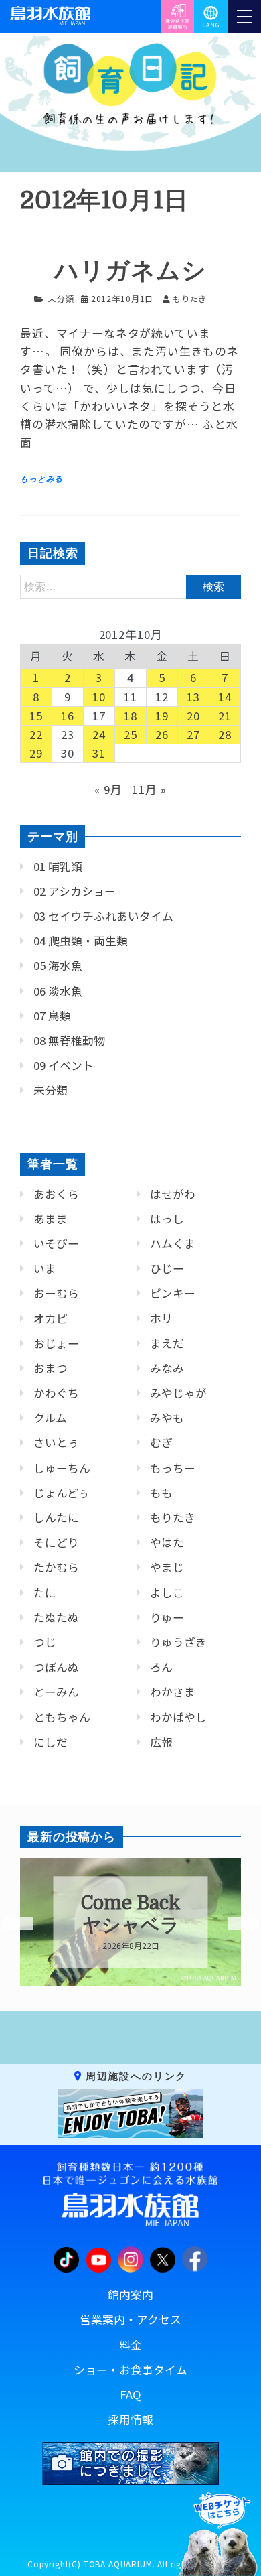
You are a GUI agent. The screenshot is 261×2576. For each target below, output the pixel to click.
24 (99, 734)
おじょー (56, 1343)
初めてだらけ (134, 1915)
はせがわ (173, 1194)
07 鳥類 (52, 1016)
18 (130, 716)
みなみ (167, 1368)
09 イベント (64, 1065)
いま (45, 1268)
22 (36, 734)
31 (99, 753)
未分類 (61, 298)
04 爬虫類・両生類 (81, 941)
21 (225, 716)
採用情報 (130, 2419)
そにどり (56, 1542)
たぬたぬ (56, 1617)
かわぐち (56, 1393)
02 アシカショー (75, 891)
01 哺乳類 (58, 866)
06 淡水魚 (58, 991)
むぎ (161, 1442)
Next (234, 1924)
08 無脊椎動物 (69, 1040)
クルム (50, 1418)
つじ (45, 1642)
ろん (161, 1667)
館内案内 (130, 2295)
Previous (10, 1924)
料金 (130, 2345)
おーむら (56, 1293)
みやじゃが (178, 1393)
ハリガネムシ (130, 271)
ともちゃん (62, 1717)
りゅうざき (178, 1642)
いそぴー (56, 1243)
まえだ (167, 1343)
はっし (167, 1219)
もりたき (173, 1517)
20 (193, 716)
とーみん (56, 1692)
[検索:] (130, 586)
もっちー (173, 1468)
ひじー (167, 1268)
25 (130, 734)
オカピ (51, 1318)
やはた (167, 1542)
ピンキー (173, 1293)
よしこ (167, 1592)
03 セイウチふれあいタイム (103, 916)
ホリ (161, 1318)
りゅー (167, 1617)
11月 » (149, 789)
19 (162, 716)
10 (99, 697)
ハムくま (173, 1243)
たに (45, 1592)
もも (161, 1493)
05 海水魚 (58, 965)
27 (193, 734)
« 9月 (108, 789)
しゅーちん (62, 1468)
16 (68, 716)
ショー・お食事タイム (130, 2370)
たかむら (56, 1567)
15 (36, 716)
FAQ (130, 2394)
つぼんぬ (56, 1667)
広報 (161, 1742)
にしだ (51, 1742)
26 (162, 734)
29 (36, 753)
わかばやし (178, 1717)
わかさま (173, 1692)
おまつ (51, 1368)
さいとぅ (56, 1442)
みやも (167, 1418)
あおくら (56, 1194)
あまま (51, 1219)
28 (225, 734)
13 (193, 697)
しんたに (56, 1517)
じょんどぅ (62, 1493)
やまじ (167, 1567)
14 (225, 697)
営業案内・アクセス (130, 2319)
